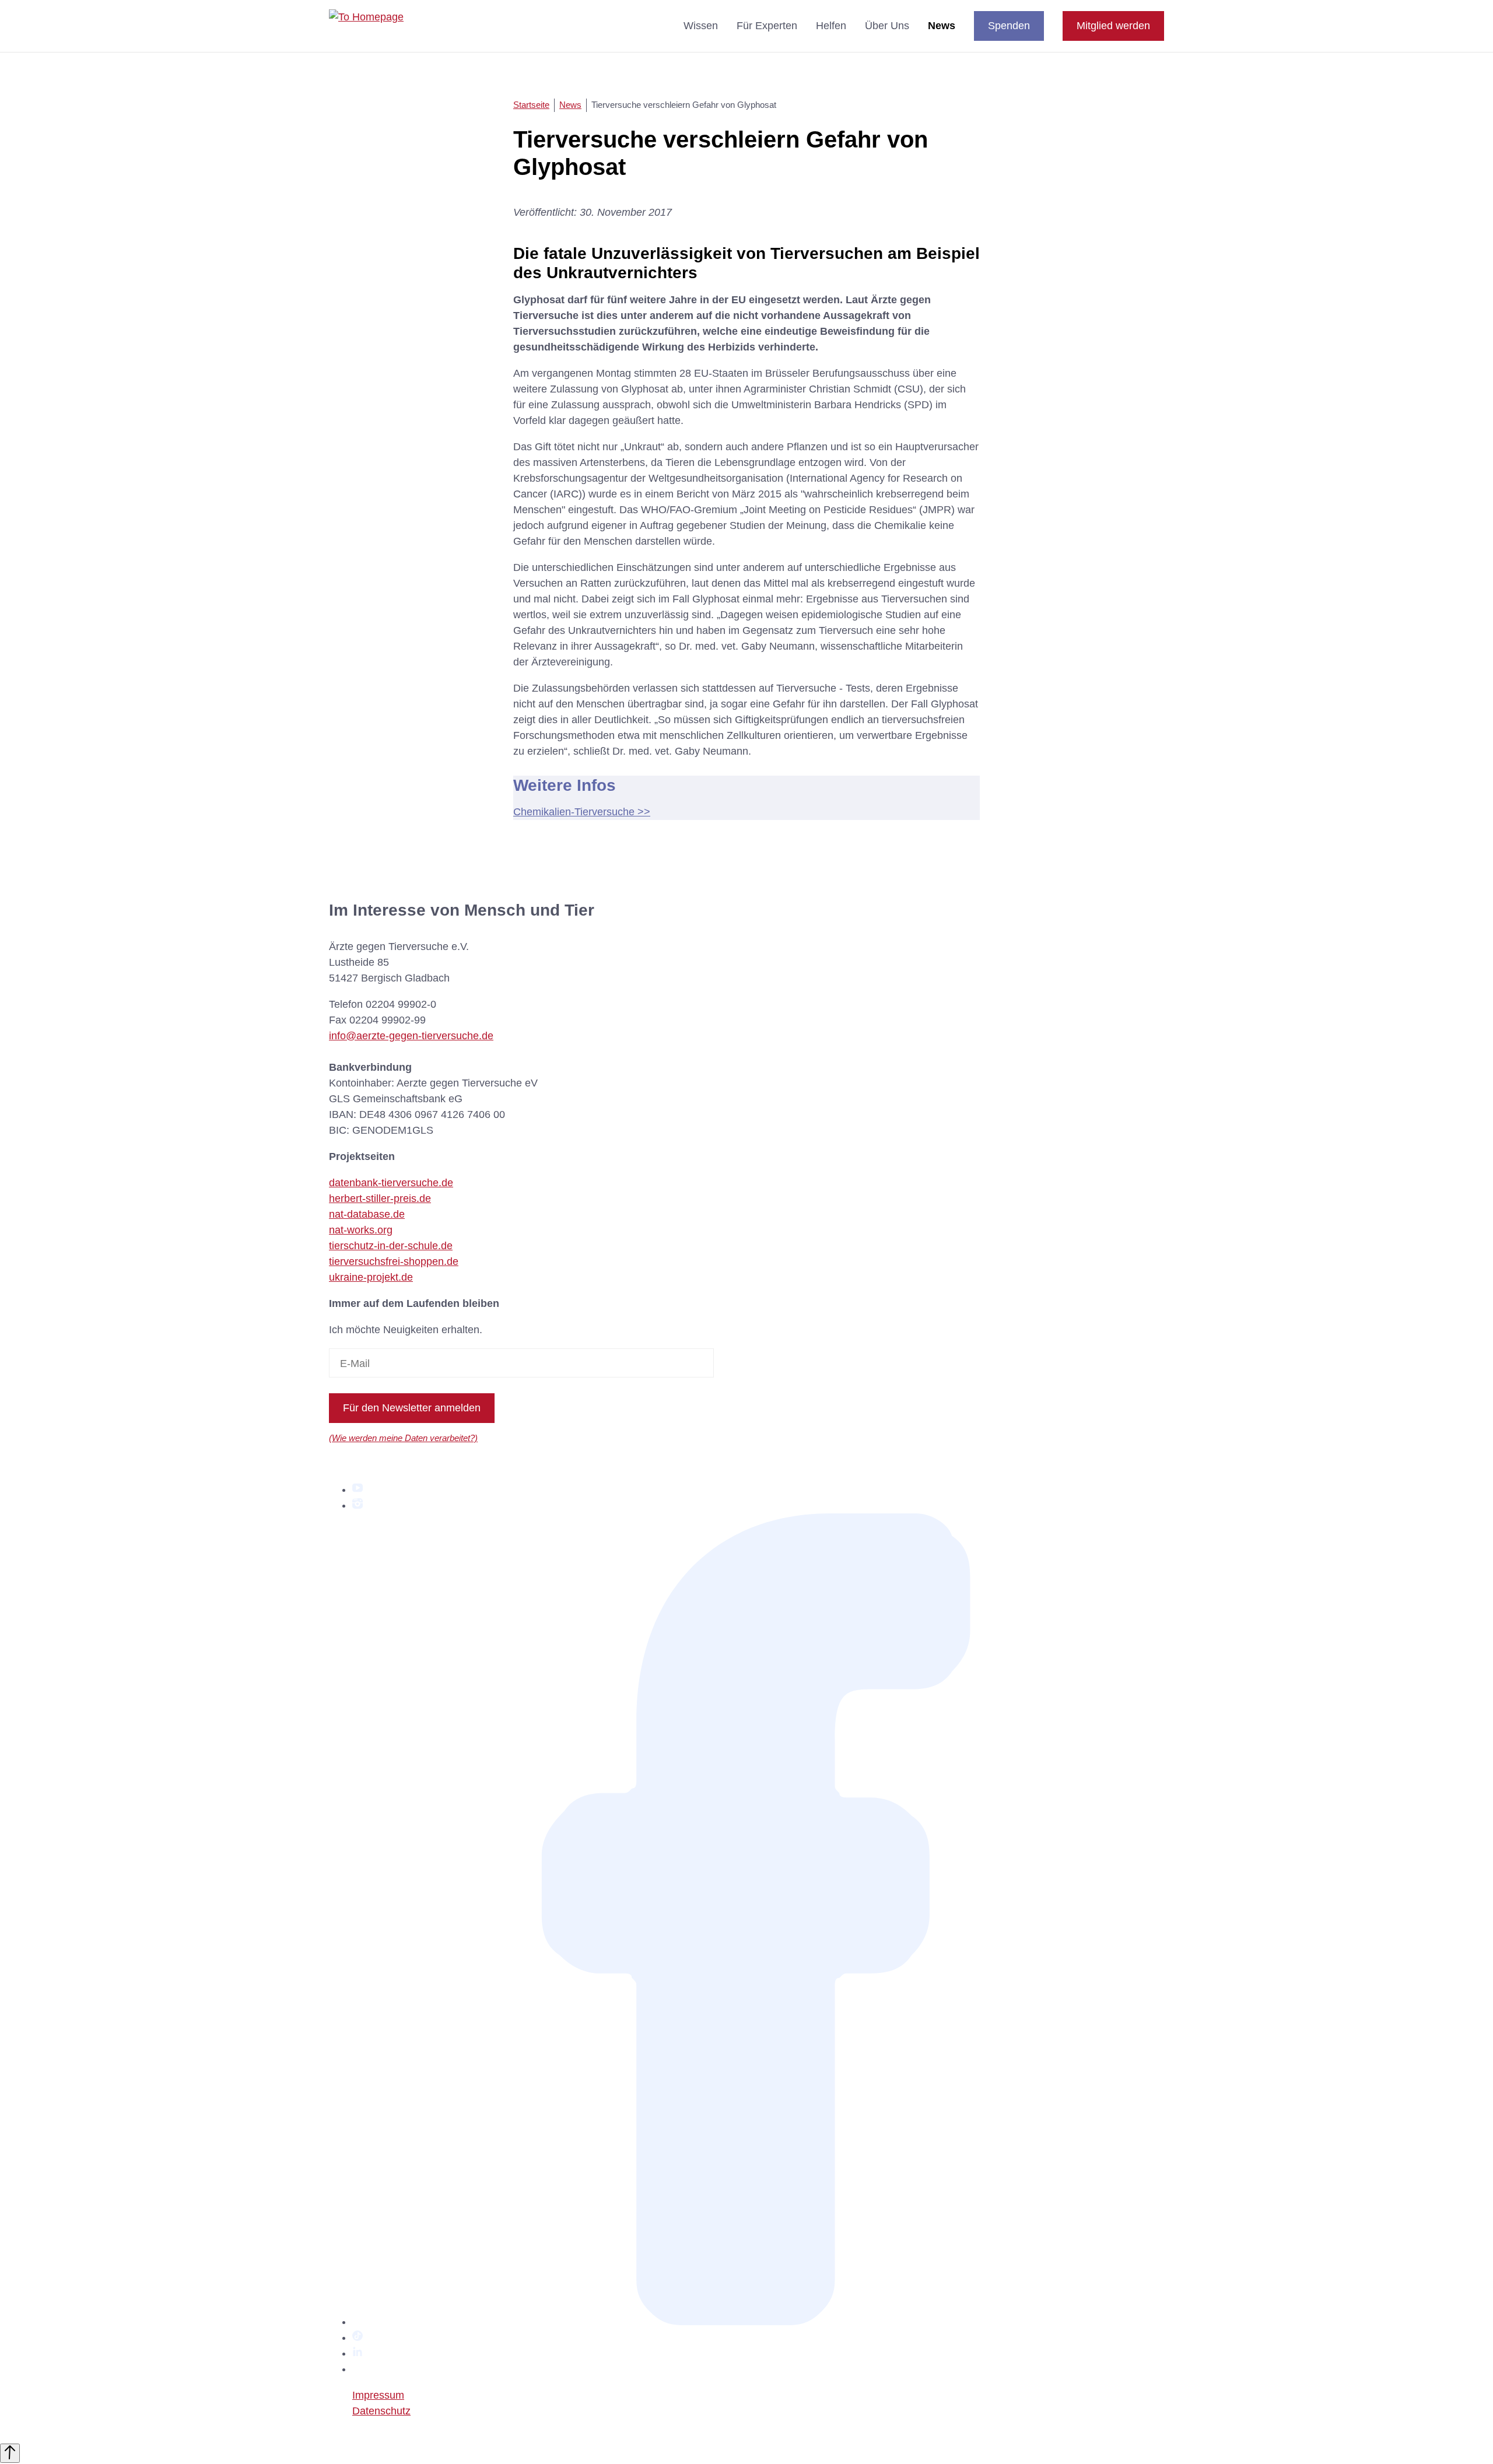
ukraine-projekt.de (371, 1277)
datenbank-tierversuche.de (391, 1183)
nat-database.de (367, 1214)
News (942, 26)
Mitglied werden (1113, 26)
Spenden (1009, 26)
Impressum (378, 2395)
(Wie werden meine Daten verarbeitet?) (403, 1438)
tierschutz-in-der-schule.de (391, 1246)
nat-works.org (361, 1230)
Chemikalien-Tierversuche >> (582, 812)
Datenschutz (381, 2411)
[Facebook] (758, 2322)
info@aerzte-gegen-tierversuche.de (411, 1036)
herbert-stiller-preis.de (380, 1198)
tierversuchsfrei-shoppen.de (394, 1261)
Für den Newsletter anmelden (412, 1408)
